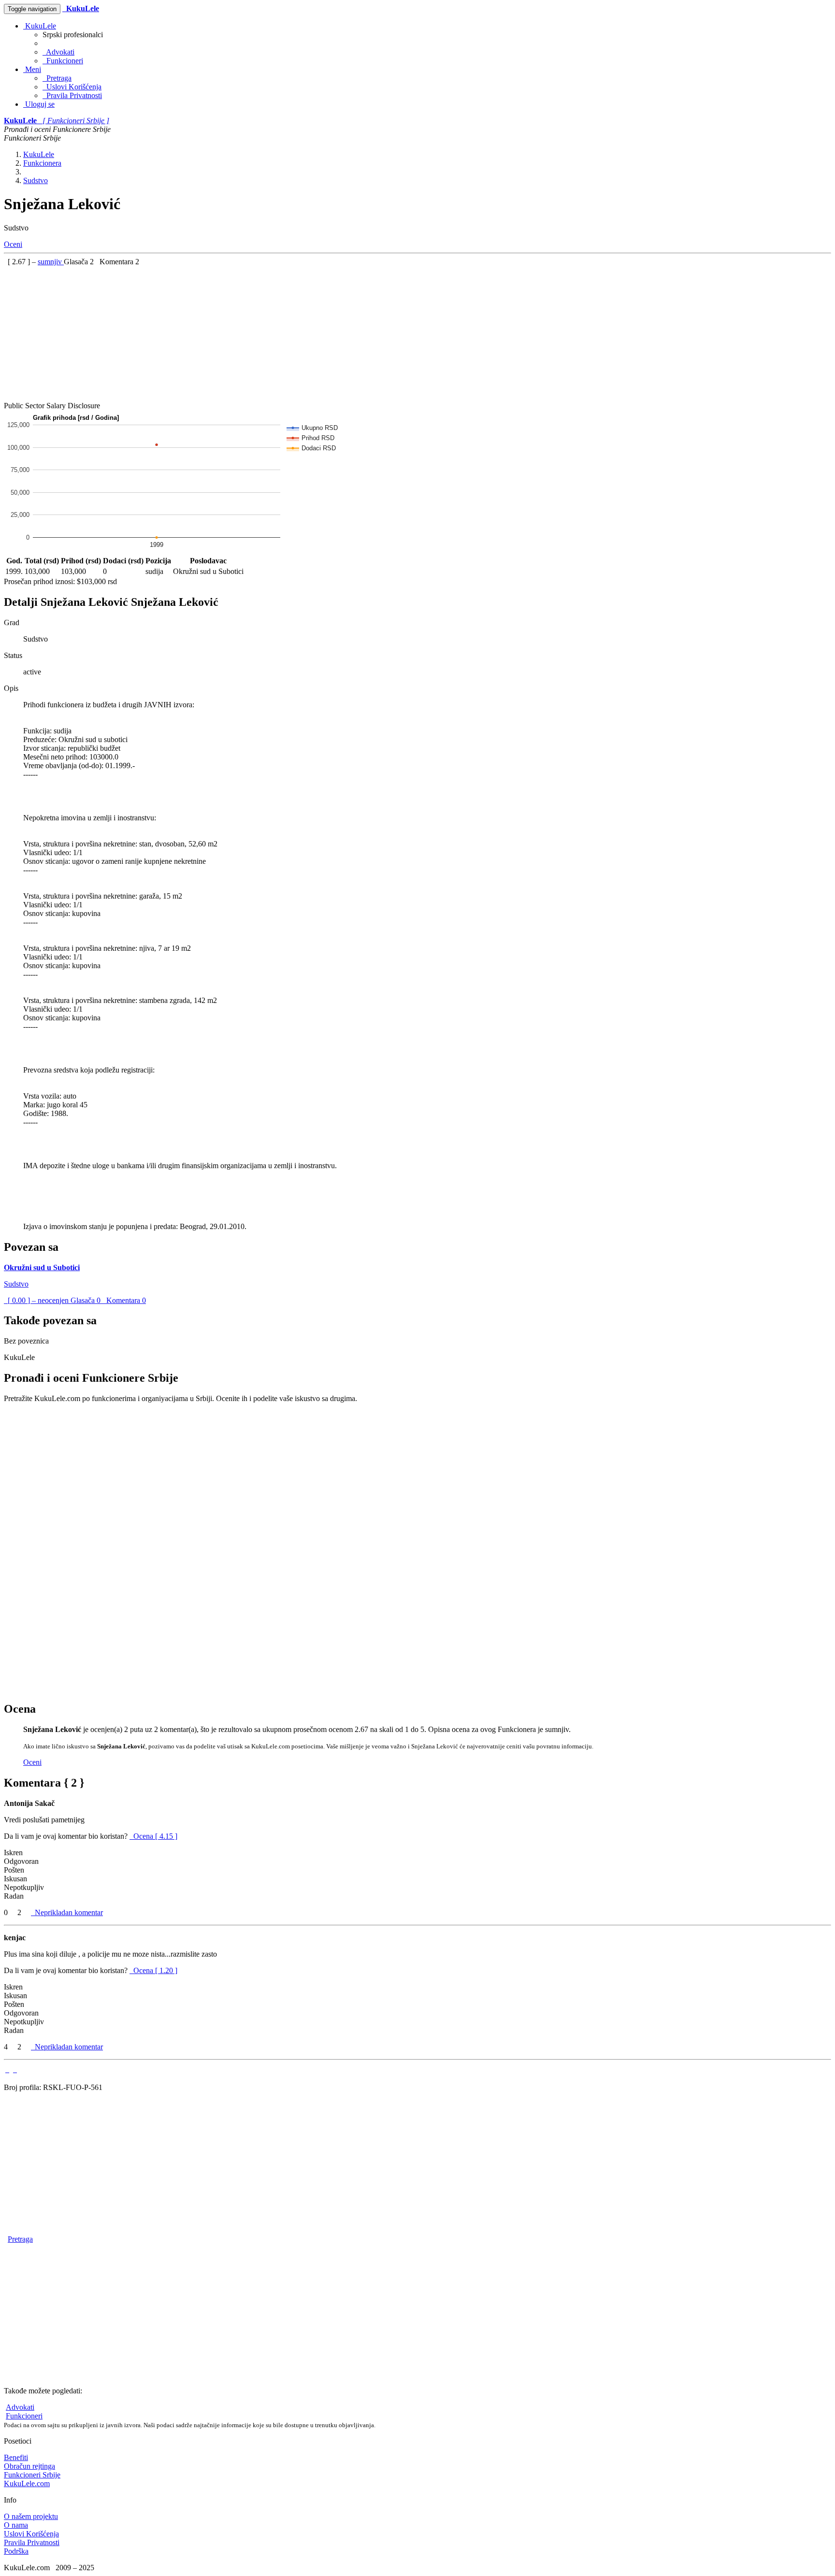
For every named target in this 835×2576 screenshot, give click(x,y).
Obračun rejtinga (29, 2466)
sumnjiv (51, 262)
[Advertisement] (294, 334)
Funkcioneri (63, 61)
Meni (32, 69)
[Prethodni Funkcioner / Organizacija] (7, 2069)
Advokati (58, 52)
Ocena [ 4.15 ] (155, 1836)
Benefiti (16, 2457)
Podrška (16, 2551)
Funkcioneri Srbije (32, 2475)
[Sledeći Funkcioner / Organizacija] (15, 2069)
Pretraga (57, 78)
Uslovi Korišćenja (72, 87)
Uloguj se (39, 104)
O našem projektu (31, 2516)
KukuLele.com (27, 2483)
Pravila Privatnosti (72, 95)
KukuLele (40, 26)
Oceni (13, 244)
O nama (16, 2525)
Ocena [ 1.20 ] (155, 1970)
